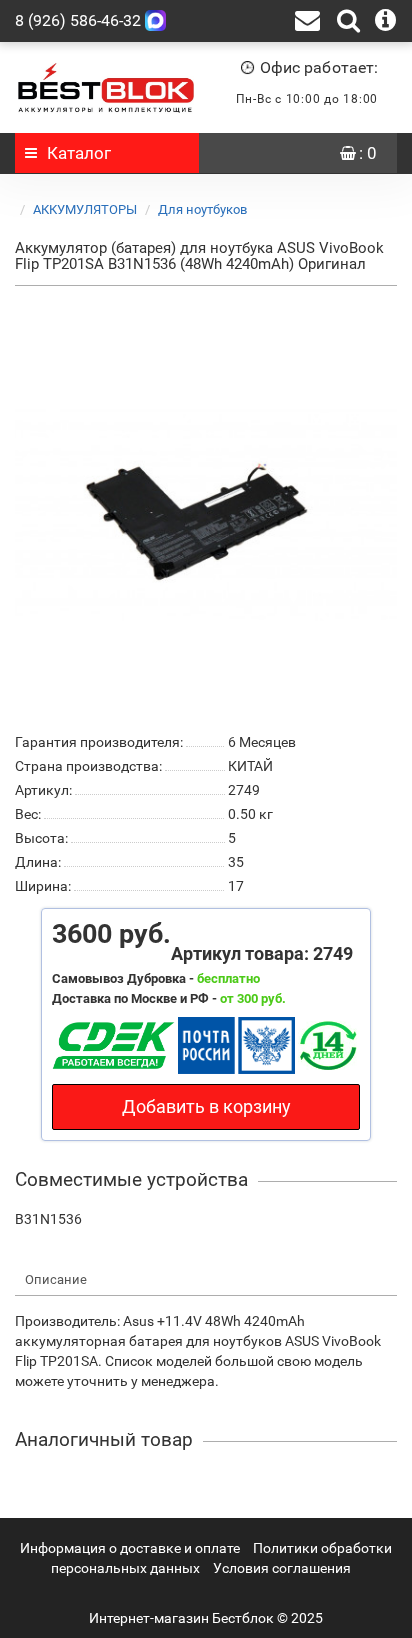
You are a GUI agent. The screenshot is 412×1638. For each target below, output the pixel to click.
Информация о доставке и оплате (130, 1548)
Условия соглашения (282, 1568)
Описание (56, 1279)
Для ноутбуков (202, 209)
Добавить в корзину (206, 1106)
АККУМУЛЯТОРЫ (85, 209)
